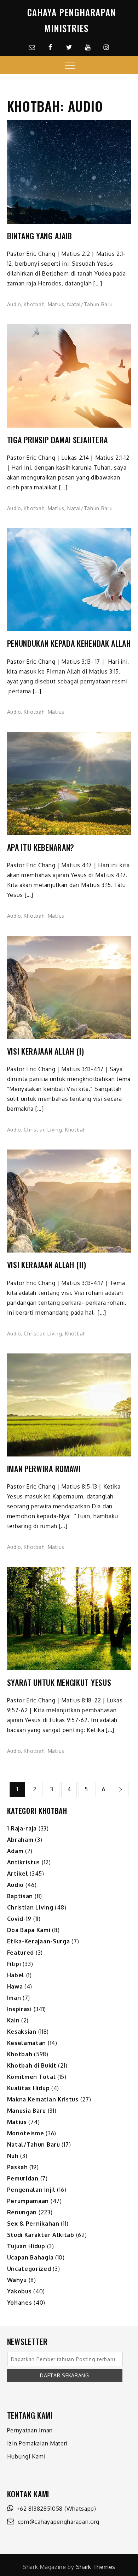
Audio (14, 304)
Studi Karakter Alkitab (41, 2235)
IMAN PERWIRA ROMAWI (44, 1469)
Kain (13, 2020)
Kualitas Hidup (28, 2088)
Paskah (18, 2167)
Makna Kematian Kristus (43, 2099)
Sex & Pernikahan (33, 2224)
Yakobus (19, 2291)
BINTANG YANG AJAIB (40, 236)
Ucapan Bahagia (30, 2257)
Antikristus (24, 1862)
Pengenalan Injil (31, 2190)
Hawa (15, 1986)
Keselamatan (27, 2043)
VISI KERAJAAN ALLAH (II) (47, 1265)
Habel (16, 1975)
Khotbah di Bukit (32, 2065)
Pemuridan (23, 2178)
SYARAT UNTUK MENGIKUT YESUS (59, 1682)
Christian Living (43, 1130)
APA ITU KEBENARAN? (41, 847)
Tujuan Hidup (26, 2246)
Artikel (18, 1874)
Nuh (13, 2156)
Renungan (22, 2212)
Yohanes (20, 2303)
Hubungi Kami (26, 2456)
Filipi (14, 1964)
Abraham (20, 1840)
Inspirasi (19, 2009)
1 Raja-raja (22, 1828)
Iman (14, 1998)
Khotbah (34, 304)
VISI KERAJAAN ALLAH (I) (46, 1051)
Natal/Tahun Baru (90, 304)
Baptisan (20, 1896)
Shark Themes (96, 2567)
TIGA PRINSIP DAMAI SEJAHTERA (58, 440)
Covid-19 (19, 1919)
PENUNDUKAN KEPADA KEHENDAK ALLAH (69, 643)
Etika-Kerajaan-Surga (39, 1941)
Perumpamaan (28, 2201)
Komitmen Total (31, 2077)
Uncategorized (29, 2269)
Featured (21, 1953)
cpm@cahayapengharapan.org (57, 2522)
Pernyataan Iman (30, 2430)
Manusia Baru (27, 2111)
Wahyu (17, 2280)
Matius (56, 304)
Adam (15, 1851)
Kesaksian (22, 2032)
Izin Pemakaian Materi (38, 2443)
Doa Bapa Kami (29, 1930)
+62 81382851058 (38, 2509)
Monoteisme (26, 2133)
